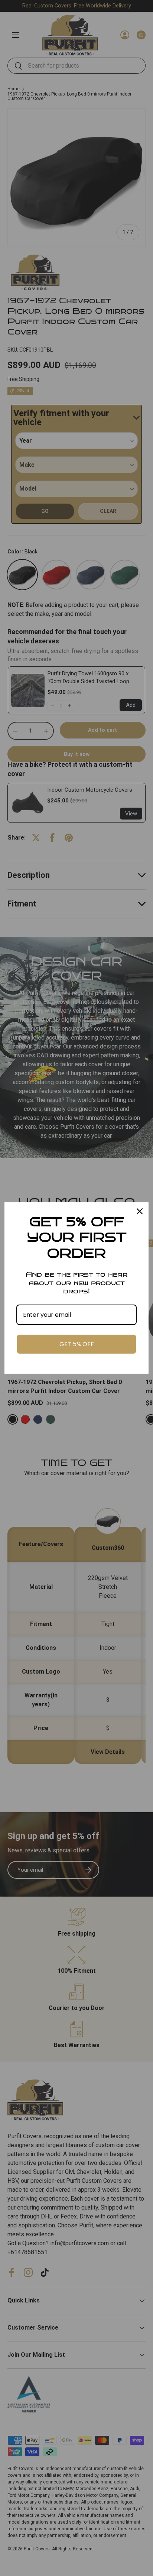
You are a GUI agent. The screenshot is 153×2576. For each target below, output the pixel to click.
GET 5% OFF (77, 1344)
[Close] (140, 1211)
